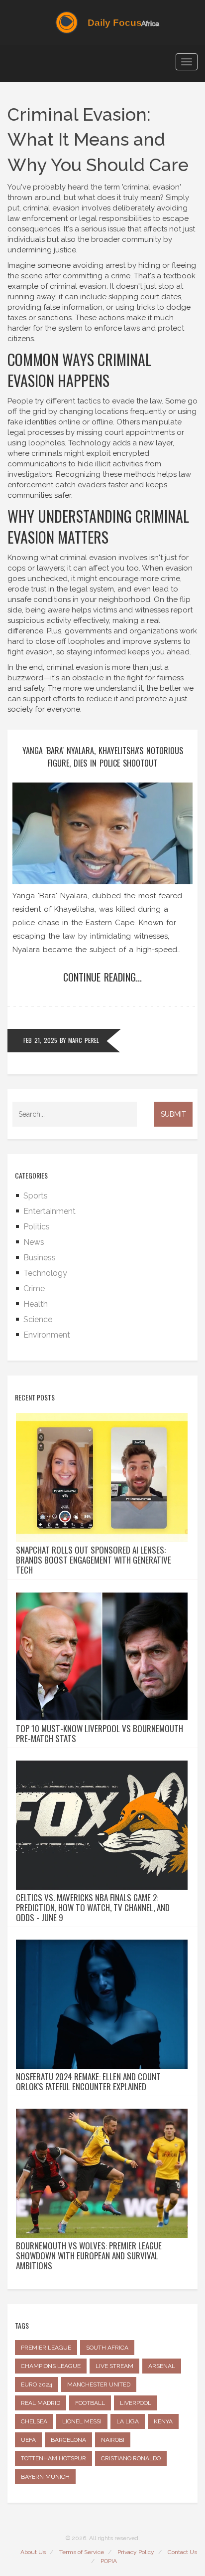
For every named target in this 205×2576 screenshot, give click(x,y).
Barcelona (68, 2440)
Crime (34, 1288)
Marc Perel (84, 1040)
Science (38, 1319)
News (34, 1242)
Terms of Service (82, 2552)
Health (36, 1304)
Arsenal (162, 2366)
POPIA (109, 2561)
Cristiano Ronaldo (131, 2458)
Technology (45, 1273)
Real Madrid (41, 2403)
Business (40, 1258)
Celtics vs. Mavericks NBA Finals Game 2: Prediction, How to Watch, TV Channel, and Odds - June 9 (93, 1908)
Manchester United (99, 2384)
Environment (47, 1335)
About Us (33, 2552)
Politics (37, 1227)
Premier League (46, 2348)
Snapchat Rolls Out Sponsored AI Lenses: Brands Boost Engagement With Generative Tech (94, 1560)
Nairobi (113, 2440)
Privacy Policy (136, 2552)
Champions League (51, 2366)
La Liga (128, 2421)
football (90, 2403)
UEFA (28, 2440)
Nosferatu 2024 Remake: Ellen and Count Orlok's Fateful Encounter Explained (88, 2082)
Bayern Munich (45, 2477)
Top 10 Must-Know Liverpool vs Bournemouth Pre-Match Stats (100, 1734)
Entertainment (50, 1211)
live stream (114, 2366)
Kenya (163, 2421)
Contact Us (182, 2552)
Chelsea (34, 2421)
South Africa (107, 2348)
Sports (36, 1196)
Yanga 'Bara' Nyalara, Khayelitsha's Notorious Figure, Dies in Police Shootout (103, 757)
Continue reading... (102, 977)
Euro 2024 (37, 2384)
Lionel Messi (82, 2421)
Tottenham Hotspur (53, 2458)
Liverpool (136, 2403)
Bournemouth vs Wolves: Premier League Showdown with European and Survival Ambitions (89, 2256)
